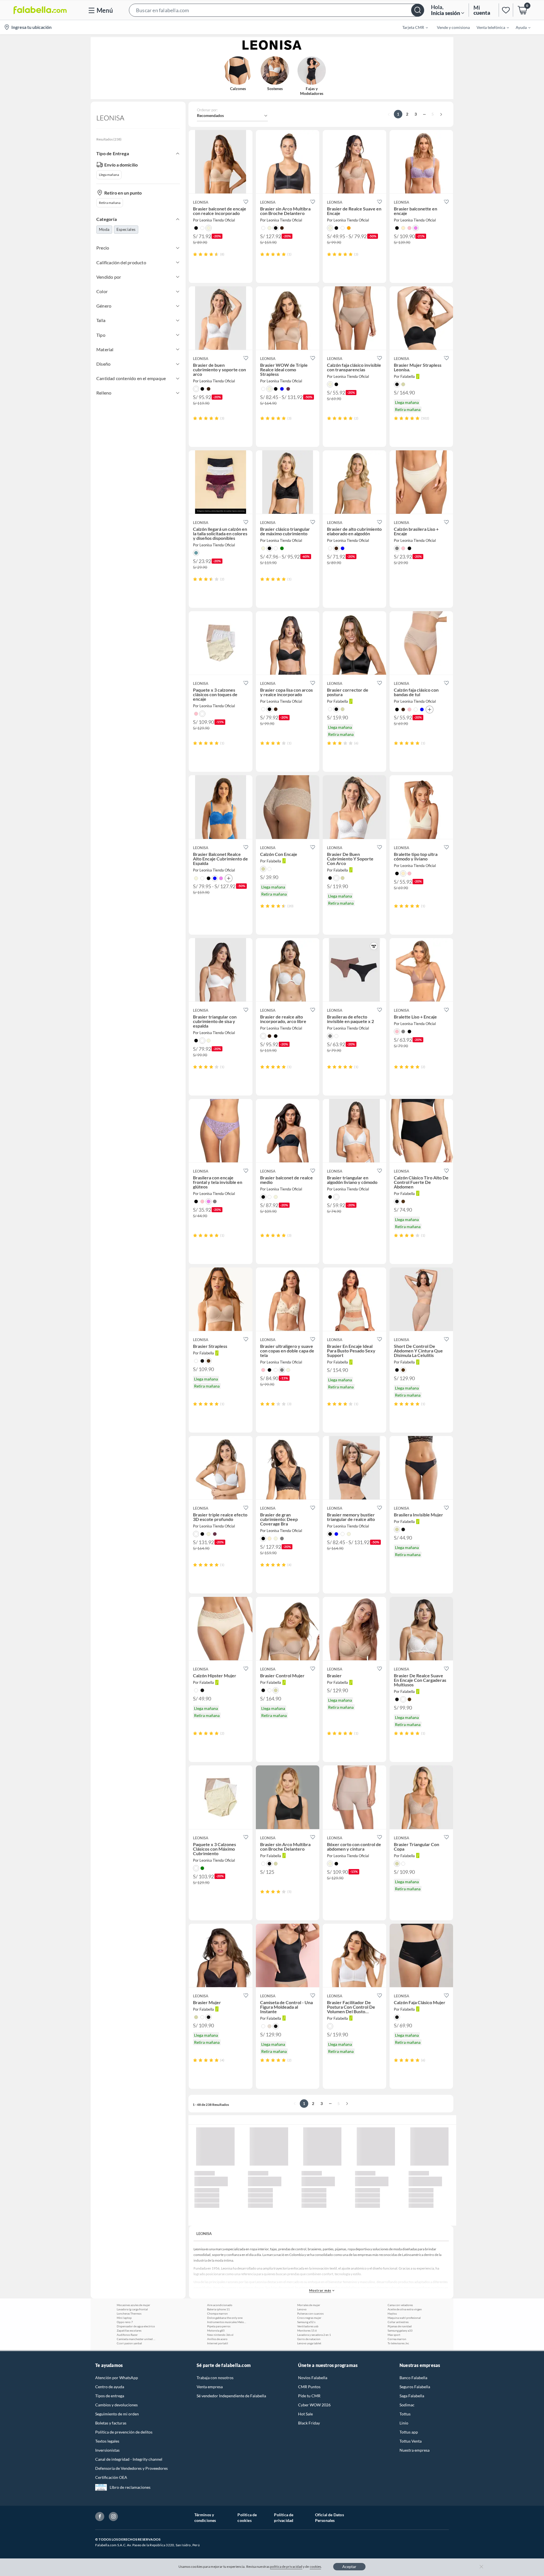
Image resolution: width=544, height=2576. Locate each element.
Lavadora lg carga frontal (132, 2309)
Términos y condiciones (205, 2518)
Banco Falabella (413, 2378)
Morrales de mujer (309, 2305)
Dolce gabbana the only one (225, 2318)
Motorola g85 (216, 2330)
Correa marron (397, 2339)
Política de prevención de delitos (124, 2432)
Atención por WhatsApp (117, 2378)
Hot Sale (305, 2414)
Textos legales (107, 2441)
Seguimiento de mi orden (117, 2414)
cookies (315, 2567)
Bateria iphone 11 (218, 2309)
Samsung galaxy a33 (400, 2330)
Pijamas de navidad (400, 2326)
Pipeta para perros (219, 2326)
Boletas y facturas (111, 2423)
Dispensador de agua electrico (136, 2326)
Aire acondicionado (220, 2305)
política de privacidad (286, 2567)
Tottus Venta (411, 2441)
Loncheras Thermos (129, 2313)
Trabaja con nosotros (215, 2378)
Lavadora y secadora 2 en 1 (314, 2335)
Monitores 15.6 (307, 2330)
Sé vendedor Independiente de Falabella (231, 2396)
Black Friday (309, 2423)
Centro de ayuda (110, 2387)
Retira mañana (110, 203)
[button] (277, 10)
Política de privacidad (284, 2518)
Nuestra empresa (415, 2450)
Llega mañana (109, 175)
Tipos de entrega (110, 2396)
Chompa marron (217, 2313)
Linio (404, 2423)
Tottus (405, 2414)
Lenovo (302, 2309)
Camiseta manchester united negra (137, 2339)
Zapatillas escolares (129, 2330)
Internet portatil (218, 2343)
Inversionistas (107, 2450)
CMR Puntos (309, 2387)
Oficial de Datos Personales (330, 2518)
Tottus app (409, 2432)
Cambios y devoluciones (116, 2405)
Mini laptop (124, 2318)
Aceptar (349, 2567)
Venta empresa (210, 2387)
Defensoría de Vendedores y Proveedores (131, 2468)
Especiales (126, 229)
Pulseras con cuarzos (310, 2313)
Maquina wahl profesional (404, 2318)
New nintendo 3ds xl (220, 2335)
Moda (104, 229)
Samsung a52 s (306, 2322)
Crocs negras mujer (309, 2318)
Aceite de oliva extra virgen (405, 2309)
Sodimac (407, 2405)
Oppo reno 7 (125, 2322)
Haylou (392, 2313)
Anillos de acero (217, 2339)
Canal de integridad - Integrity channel (129, 2459)
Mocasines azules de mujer (133, 2305)
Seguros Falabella (415, 2387)
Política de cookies (247, 2518)
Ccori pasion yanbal (129, 2343)
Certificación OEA (111, 2477)
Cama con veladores (400, 2305)
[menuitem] (412, 27)
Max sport (394, 2335)
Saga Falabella (412, 2396)
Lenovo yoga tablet (309, 2343)
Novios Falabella (313, 2378)
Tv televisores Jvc (398, 2343)
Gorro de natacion (309, 2339)
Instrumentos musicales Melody (227, 2322)
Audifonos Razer (127, 2335)
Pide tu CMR (309, 2396)
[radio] (195, 254)
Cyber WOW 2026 (314, 2405)
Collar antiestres (398, 2322)
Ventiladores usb (308, 2326)
